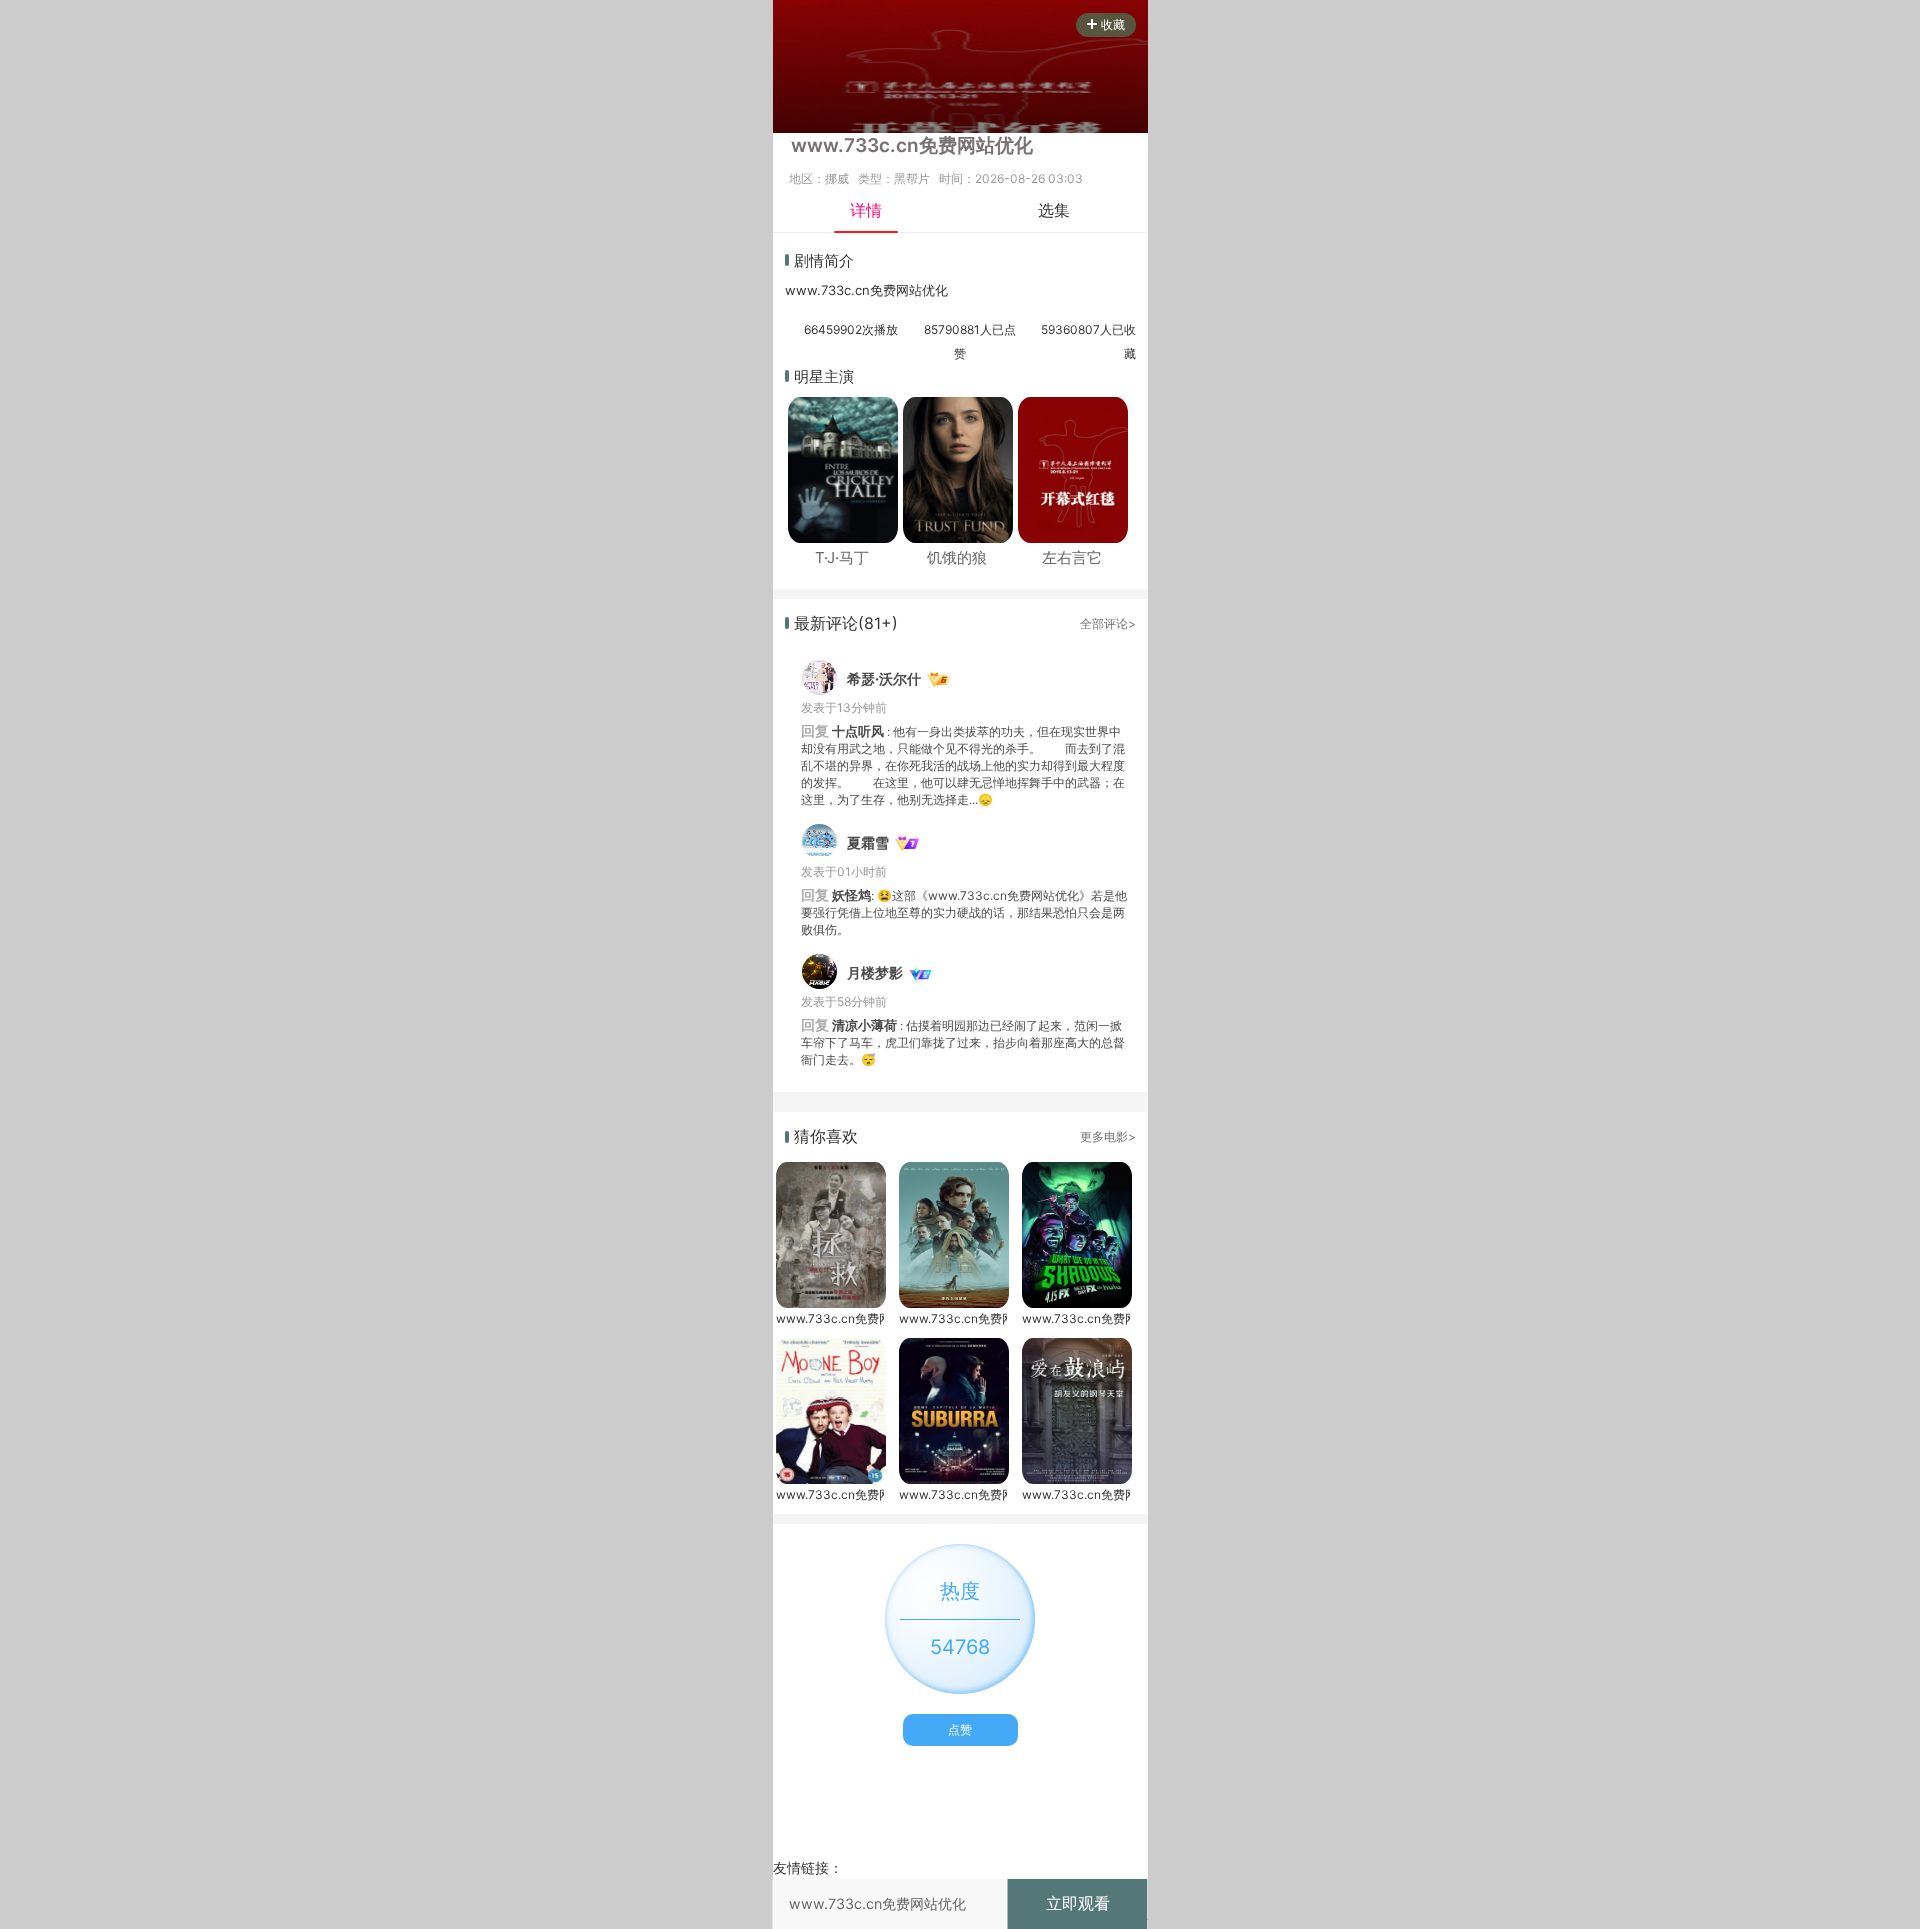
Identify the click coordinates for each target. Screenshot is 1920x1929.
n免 (872, 290)
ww (796, 290)
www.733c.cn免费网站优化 (830, 1318)
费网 (896, 290)
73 (828, 290)
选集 (1054, 210)
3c (843, 290)
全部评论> (1108, 623)
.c (856, 290)
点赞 (960, 1729)
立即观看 (1078, 1903)
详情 (866, 210)
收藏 (1113, 24)
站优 (922, 290)
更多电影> (1108, 1136)
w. (814, 290)
